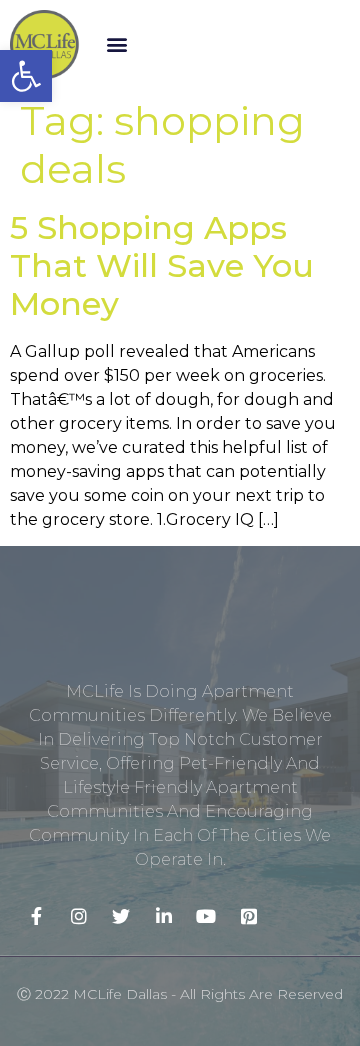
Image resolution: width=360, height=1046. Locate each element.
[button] (116, 44)
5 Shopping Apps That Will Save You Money (162, 266)
